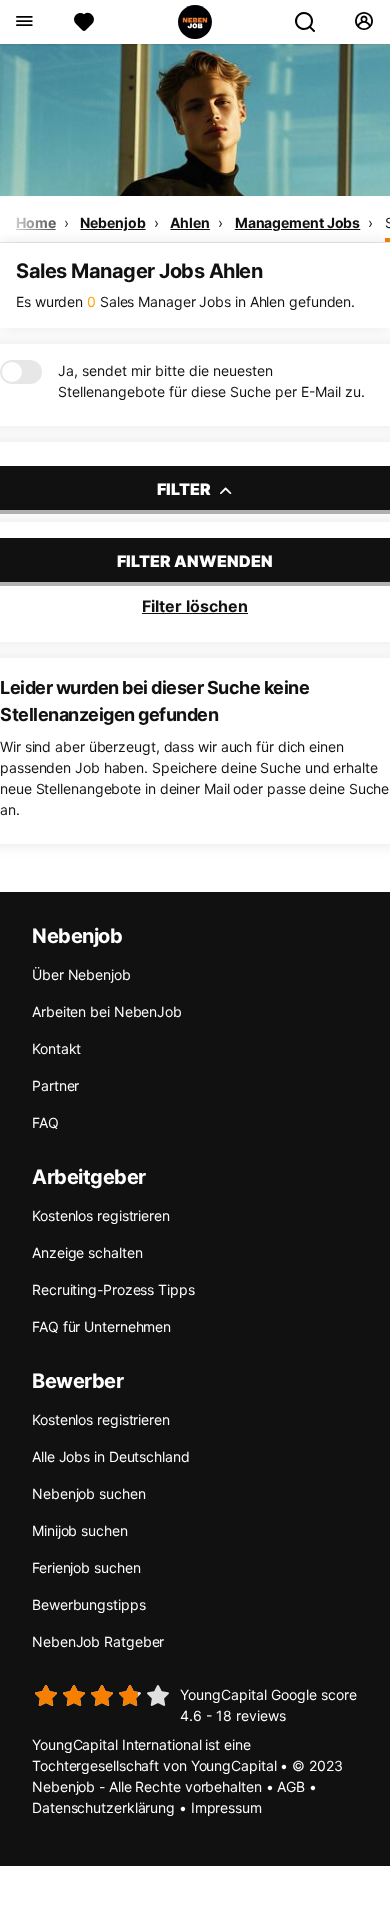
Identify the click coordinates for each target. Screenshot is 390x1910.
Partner (55, 1085)
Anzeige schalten (87, 1252)
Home (36, 222)
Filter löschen (195, 606)
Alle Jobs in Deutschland (111, 1456)
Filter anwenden (195, 561)
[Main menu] (23, 22)
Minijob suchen (80, 1530)
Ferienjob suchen (86, 1567)
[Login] (363, 22)
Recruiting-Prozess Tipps (113, 1289)
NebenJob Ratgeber (98, 1641)
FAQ (45, 1122)
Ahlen (190, 222)
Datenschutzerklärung (103, 1807)
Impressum (226, 1807)
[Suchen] (313, 22)
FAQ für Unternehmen (101, 1326)
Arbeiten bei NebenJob (107, 1011)
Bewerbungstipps (89, 1604)
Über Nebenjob (81, 974)
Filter (185, 489)
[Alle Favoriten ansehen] (84, 22)
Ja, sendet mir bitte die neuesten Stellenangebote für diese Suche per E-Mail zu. (211, 381)
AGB (291, 1786)
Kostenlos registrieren (101, 1215)
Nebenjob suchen (89, 1493)
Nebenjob (112, 222)
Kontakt (56, 1048)
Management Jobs (298, 222)
